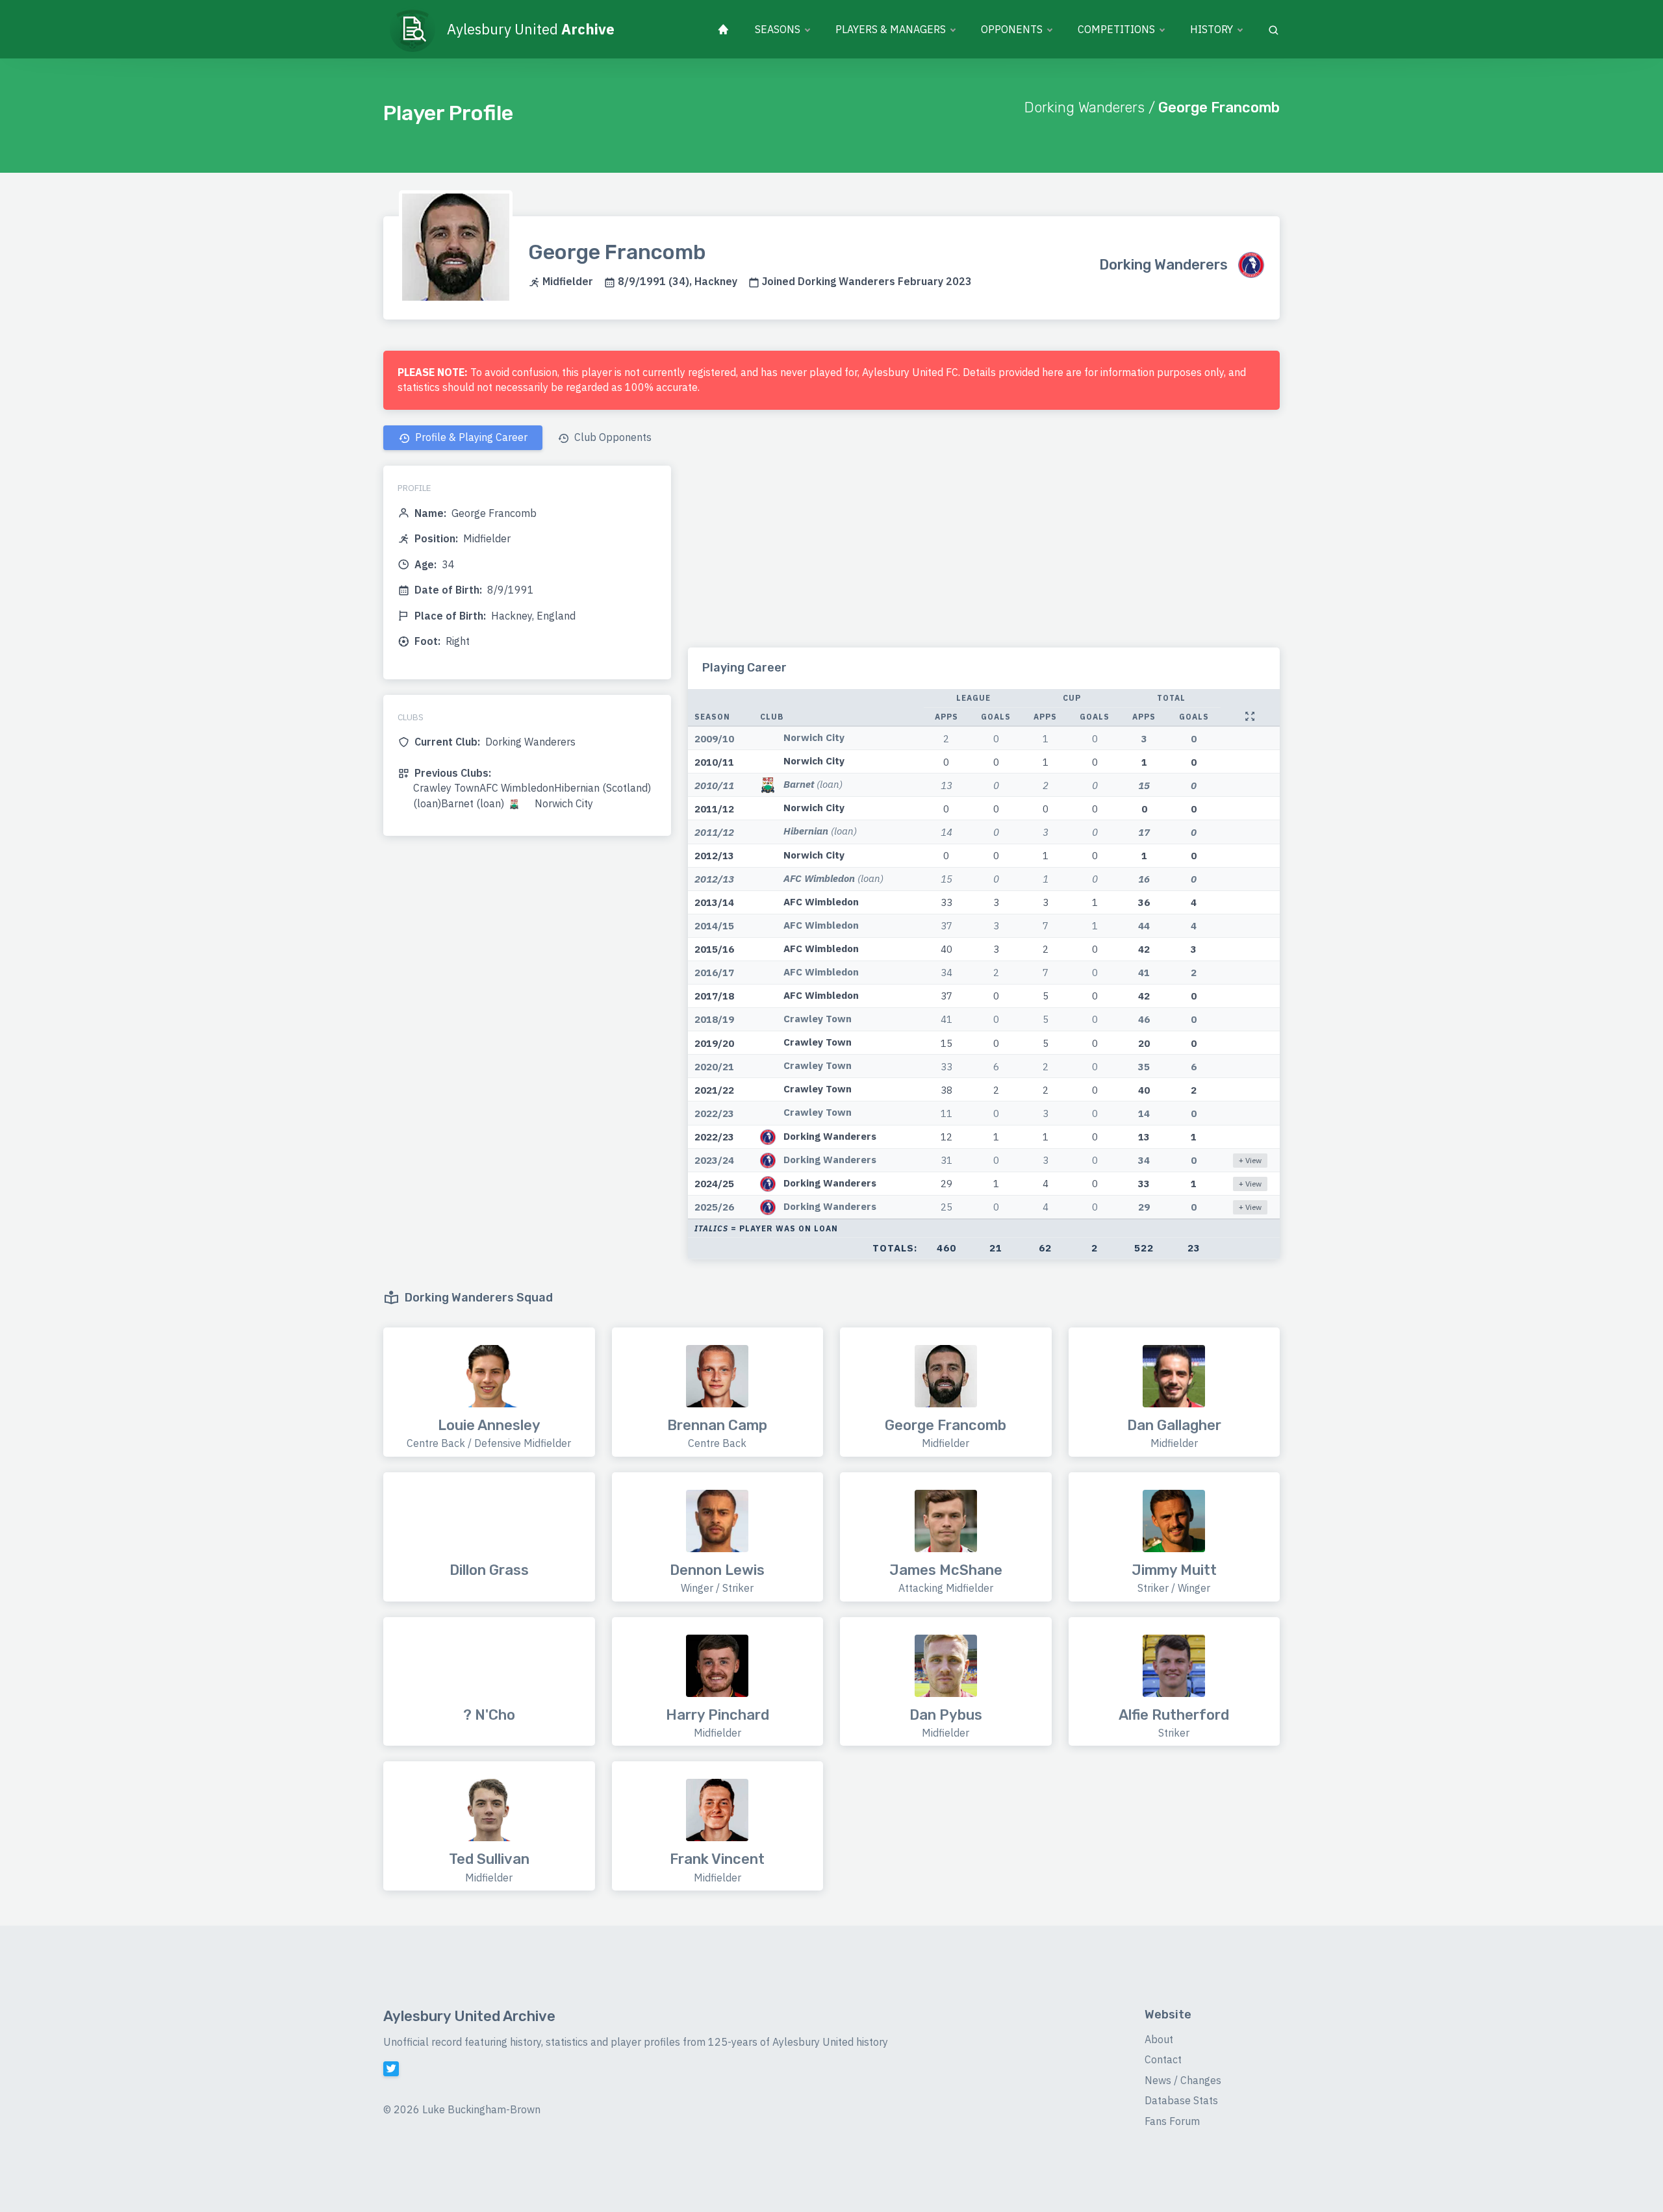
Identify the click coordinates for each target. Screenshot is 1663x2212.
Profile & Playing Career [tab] (470, 437)
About (1159, 2039)
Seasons (778, 29)
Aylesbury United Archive (469, 2016)
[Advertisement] (984, 557)
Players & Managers (891, 29)
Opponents (1012, 29)
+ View (1250, 1160)
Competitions (1116, 29)
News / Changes (1183, 2080)
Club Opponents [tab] (612, 437)
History (1212, 29)
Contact (1163, 2059)
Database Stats (1181, 2100)
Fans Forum (1172, 2121)
